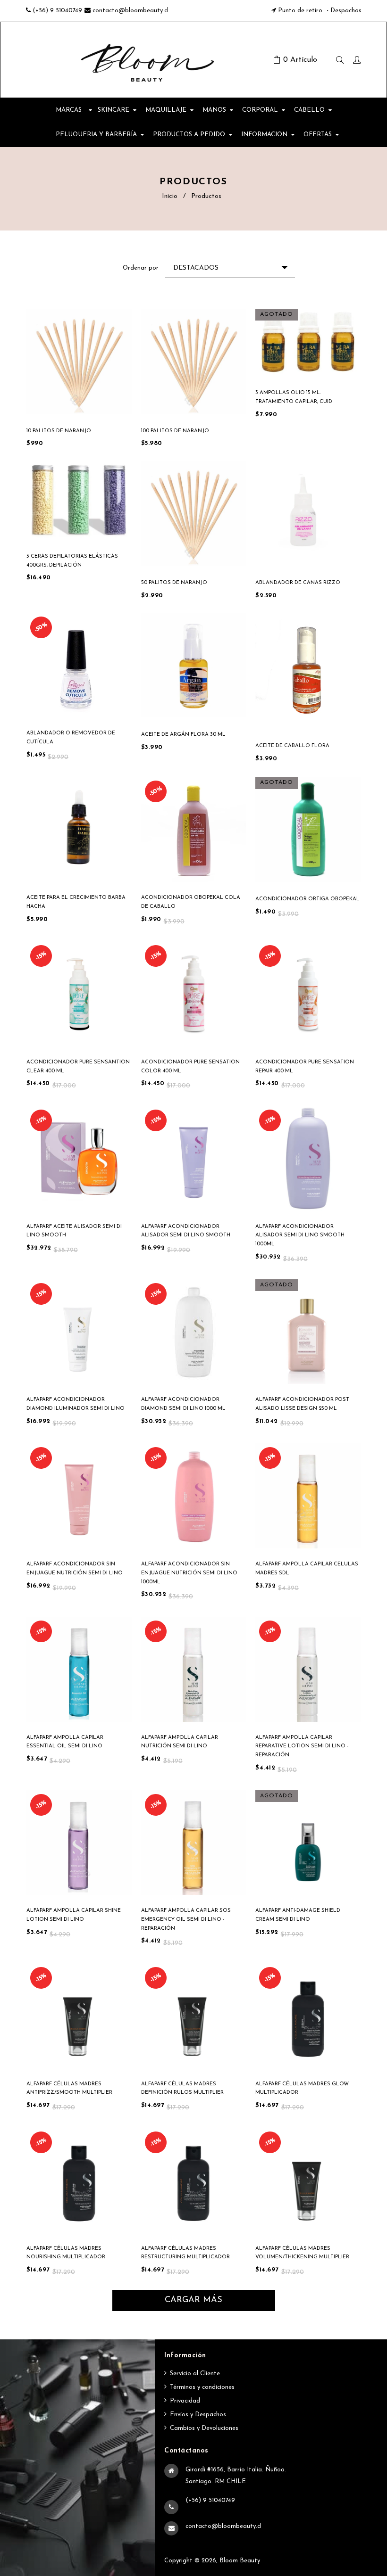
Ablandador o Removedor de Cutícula (71, 738)
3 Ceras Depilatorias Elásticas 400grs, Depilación (72, 561)
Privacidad (185, 2401)
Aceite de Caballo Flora (292, 746)
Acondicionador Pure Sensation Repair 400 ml (305, 1067)
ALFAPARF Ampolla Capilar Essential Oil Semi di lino (65, 1742)
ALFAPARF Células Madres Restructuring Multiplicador (185, 2253)
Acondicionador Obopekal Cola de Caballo (191, 902)
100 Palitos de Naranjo (175, 431)
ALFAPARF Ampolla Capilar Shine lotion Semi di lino (74, 1915)
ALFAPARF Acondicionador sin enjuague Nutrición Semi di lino (75, 1569)
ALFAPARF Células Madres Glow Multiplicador (302, 2089)
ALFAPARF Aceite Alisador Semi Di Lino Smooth (74, 1231)
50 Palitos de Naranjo (174, 583)
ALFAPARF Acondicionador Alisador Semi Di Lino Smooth (186, 1231)
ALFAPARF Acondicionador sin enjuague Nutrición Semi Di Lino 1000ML (189, 1573)
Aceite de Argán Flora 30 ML (183, 735)
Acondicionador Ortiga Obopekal (307, 899)
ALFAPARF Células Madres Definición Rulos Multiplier (182, 2089)
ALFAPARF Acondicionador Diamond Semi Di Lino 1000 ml (183, 1404)
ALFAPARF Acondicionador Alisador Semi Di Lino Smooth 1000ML (300, 1235)
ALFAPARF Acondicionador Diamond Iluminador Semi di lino (76, 1404)
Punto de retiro (300, 11)
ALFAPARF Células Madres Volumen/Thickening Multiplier (302, 2253)
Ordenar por (141, 268)
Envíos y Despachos (198, 2415)
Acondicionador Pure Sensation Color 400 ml (190, 1067)
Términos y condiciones (202, 2387)
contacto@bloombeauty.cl (130, 11)
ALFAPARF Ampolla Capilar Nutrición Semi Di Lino (180, 1742)
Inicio (170, 196)
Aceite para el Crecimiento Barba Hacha (76, 902)
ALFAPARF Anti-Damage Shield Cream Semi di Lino (298, 1915)
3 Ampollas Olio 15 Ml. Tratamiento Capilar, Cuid (294, 397)
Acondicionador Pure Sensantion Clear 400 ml (78, 1067)
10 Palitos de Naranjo (59, 431)
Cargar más (193, 2300)
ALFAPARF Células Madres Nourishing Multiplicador (66, 2253)
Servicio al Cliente (195, 2374)
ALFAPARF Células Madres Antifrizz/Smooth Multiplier (69, 2089)
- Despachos (343, 11)
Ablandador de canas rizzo (298, 583)
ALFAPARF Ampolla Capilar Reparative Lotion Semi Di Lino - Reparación (302, 1746)
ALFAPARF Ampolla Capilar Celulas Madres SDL (307, 1569)
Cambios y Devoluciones (204, 2428)
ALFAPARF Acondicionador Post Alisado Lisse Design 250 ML (302, 1404)
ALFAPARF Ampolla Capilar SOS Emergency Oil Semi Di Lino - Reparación (186, 1919)
